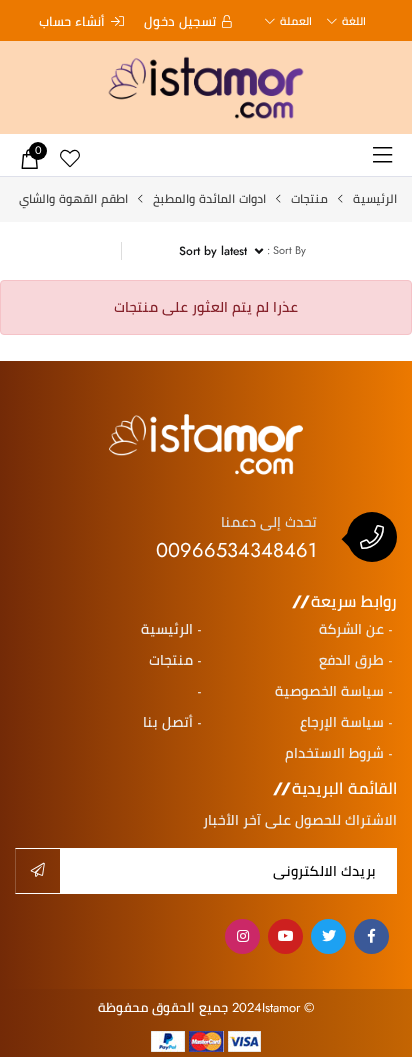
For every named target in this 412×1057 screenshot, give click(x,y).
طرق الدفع (351, 660)
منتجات (309, 198)
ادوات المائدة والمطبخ (209, 198)
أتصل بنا (168, 722)
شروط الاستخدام (334, 753)
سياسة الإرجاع (342, 722)
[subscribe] (37, 871)
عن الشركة (351, 629)
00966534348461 (236, 549)
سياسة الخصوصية (329, 691)
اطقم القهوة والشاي (73, 198)
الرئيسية (375, 198)
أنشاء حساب (72, 21)
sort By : (286, 250)
